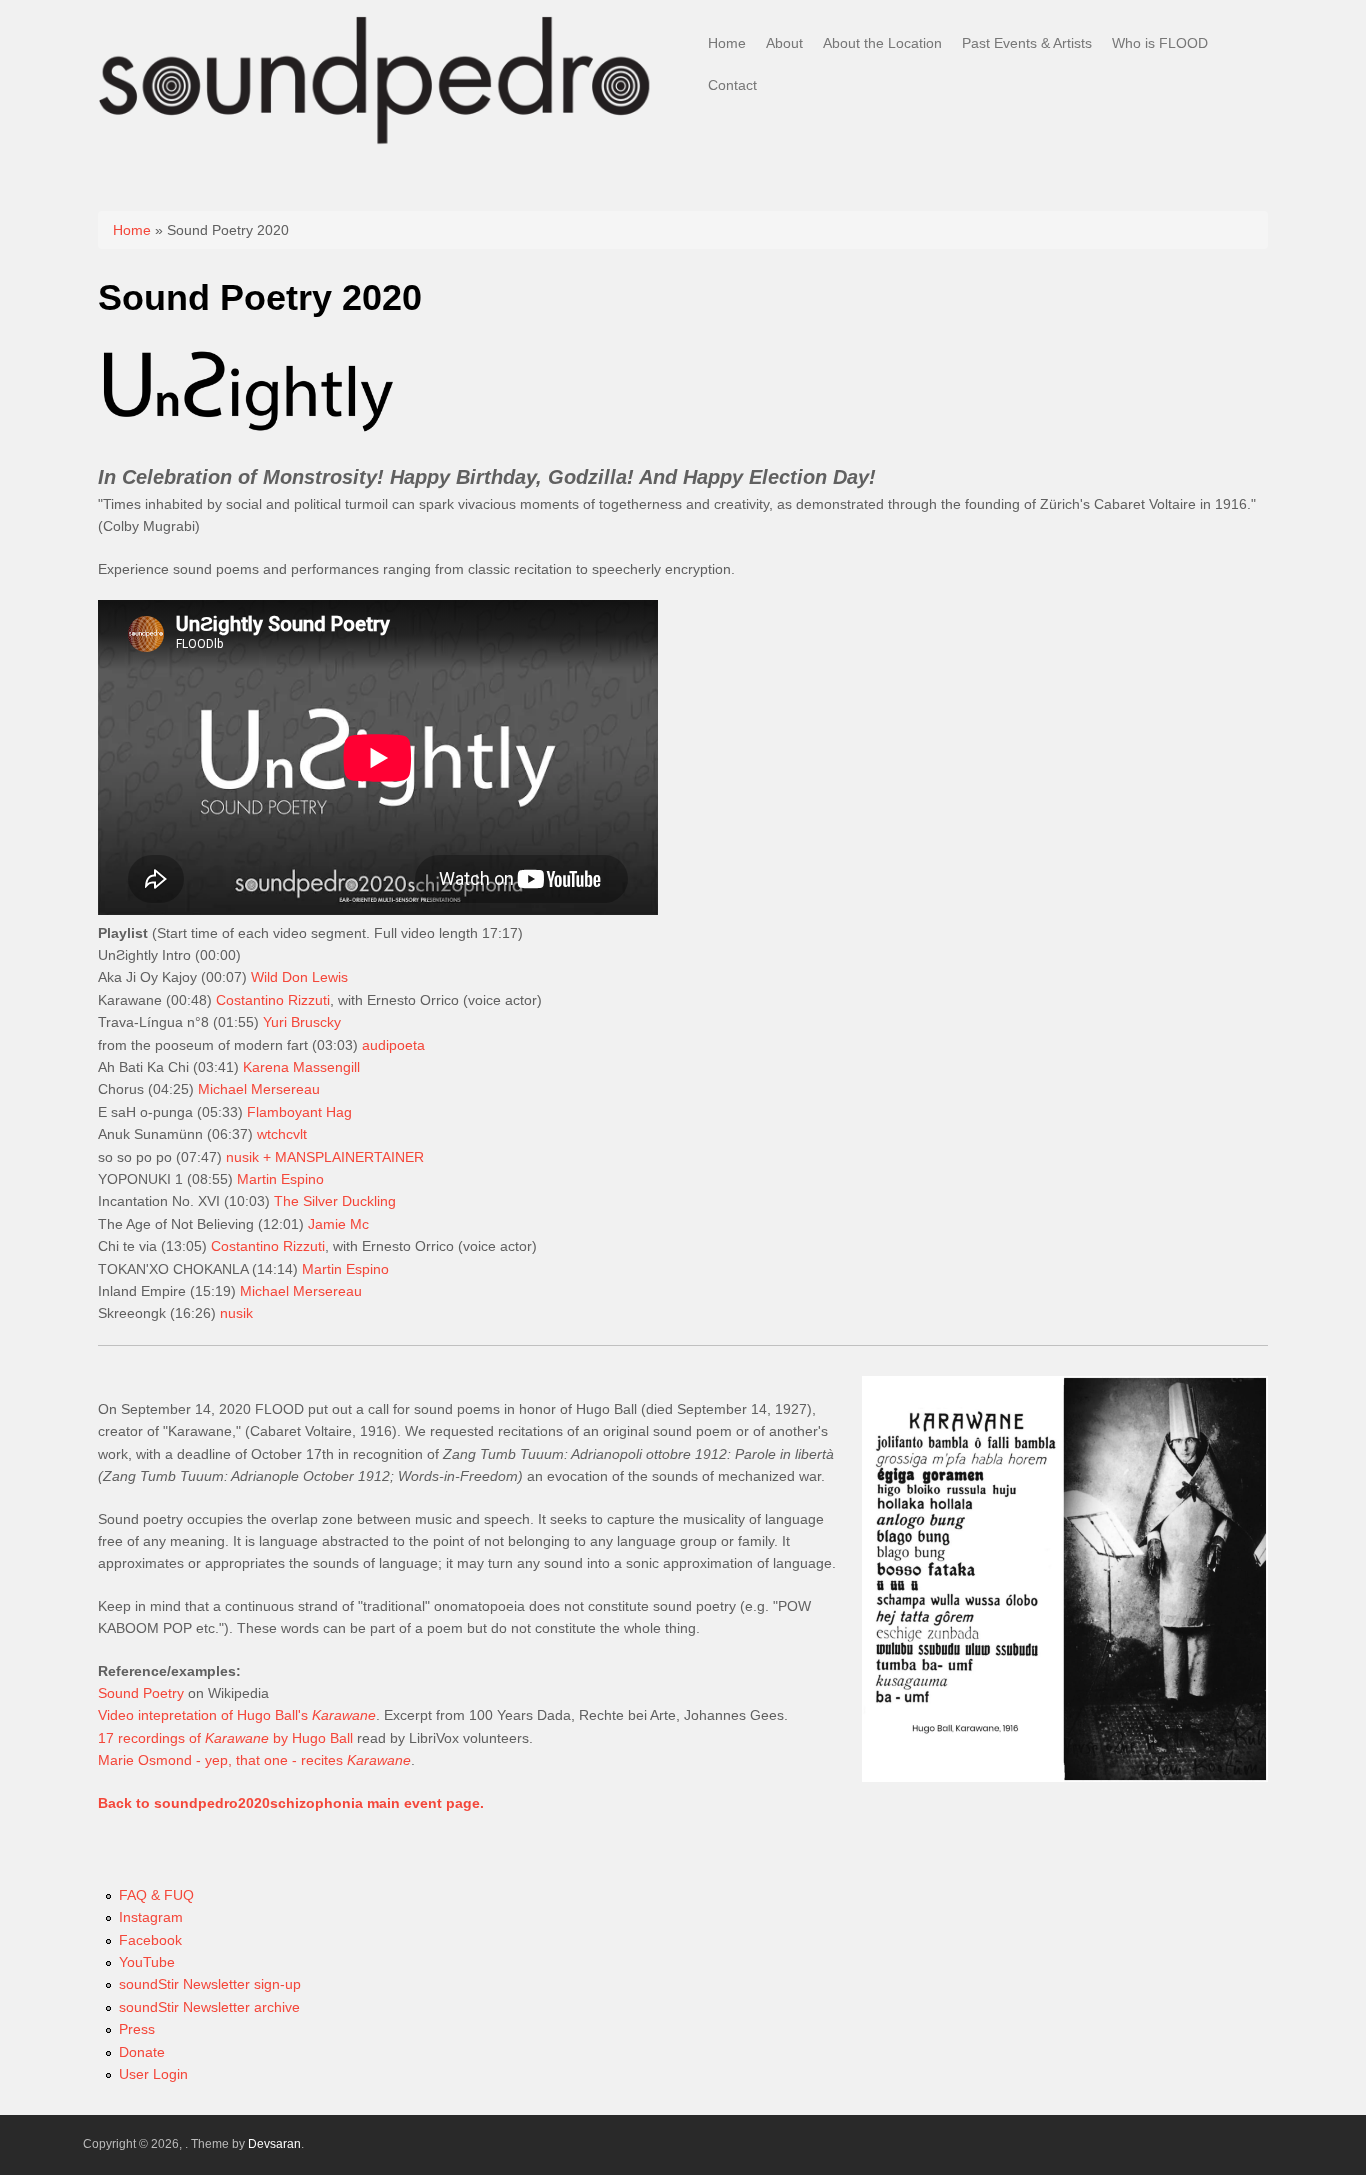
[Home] (375, 144)
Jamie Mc (338, 1224)
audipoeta (393, 1045)
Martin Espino (280, 1179)
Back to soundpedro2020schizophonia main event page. (291, 1803)
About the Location (882, 43)
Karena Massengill (301, 1067)
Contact (732, 85)
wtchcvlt (282, 1134)
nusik (236, 1313)
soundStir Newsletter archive (209, 2007)
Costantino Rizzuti (273, 1000)
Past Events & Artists (1027, 43)
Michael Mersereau (259, 1089)
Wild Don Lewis (299, 977)
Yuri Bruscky (302, 1022)
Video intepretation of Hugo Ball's (237, 1715)
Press (137, 2029)
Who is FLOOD (1160, 43)
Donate (142, 2052)
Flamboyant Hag (299, 1112)
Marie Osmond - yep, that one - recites (254, 1760)
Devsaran (274, 2144)
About (784, 43)
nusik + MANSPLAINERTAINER (325, 1157)
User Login (153, 2074)
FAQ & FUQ (156, 1895)
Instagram (151, 1917)
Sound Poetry (141, 1693)
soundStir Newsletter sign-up (210, 1984)
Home (727, 43)
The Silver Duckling (335, 1201)
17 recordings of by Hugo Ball (225, 1738)
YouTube (147, 1962)
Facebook (150, 1940)
